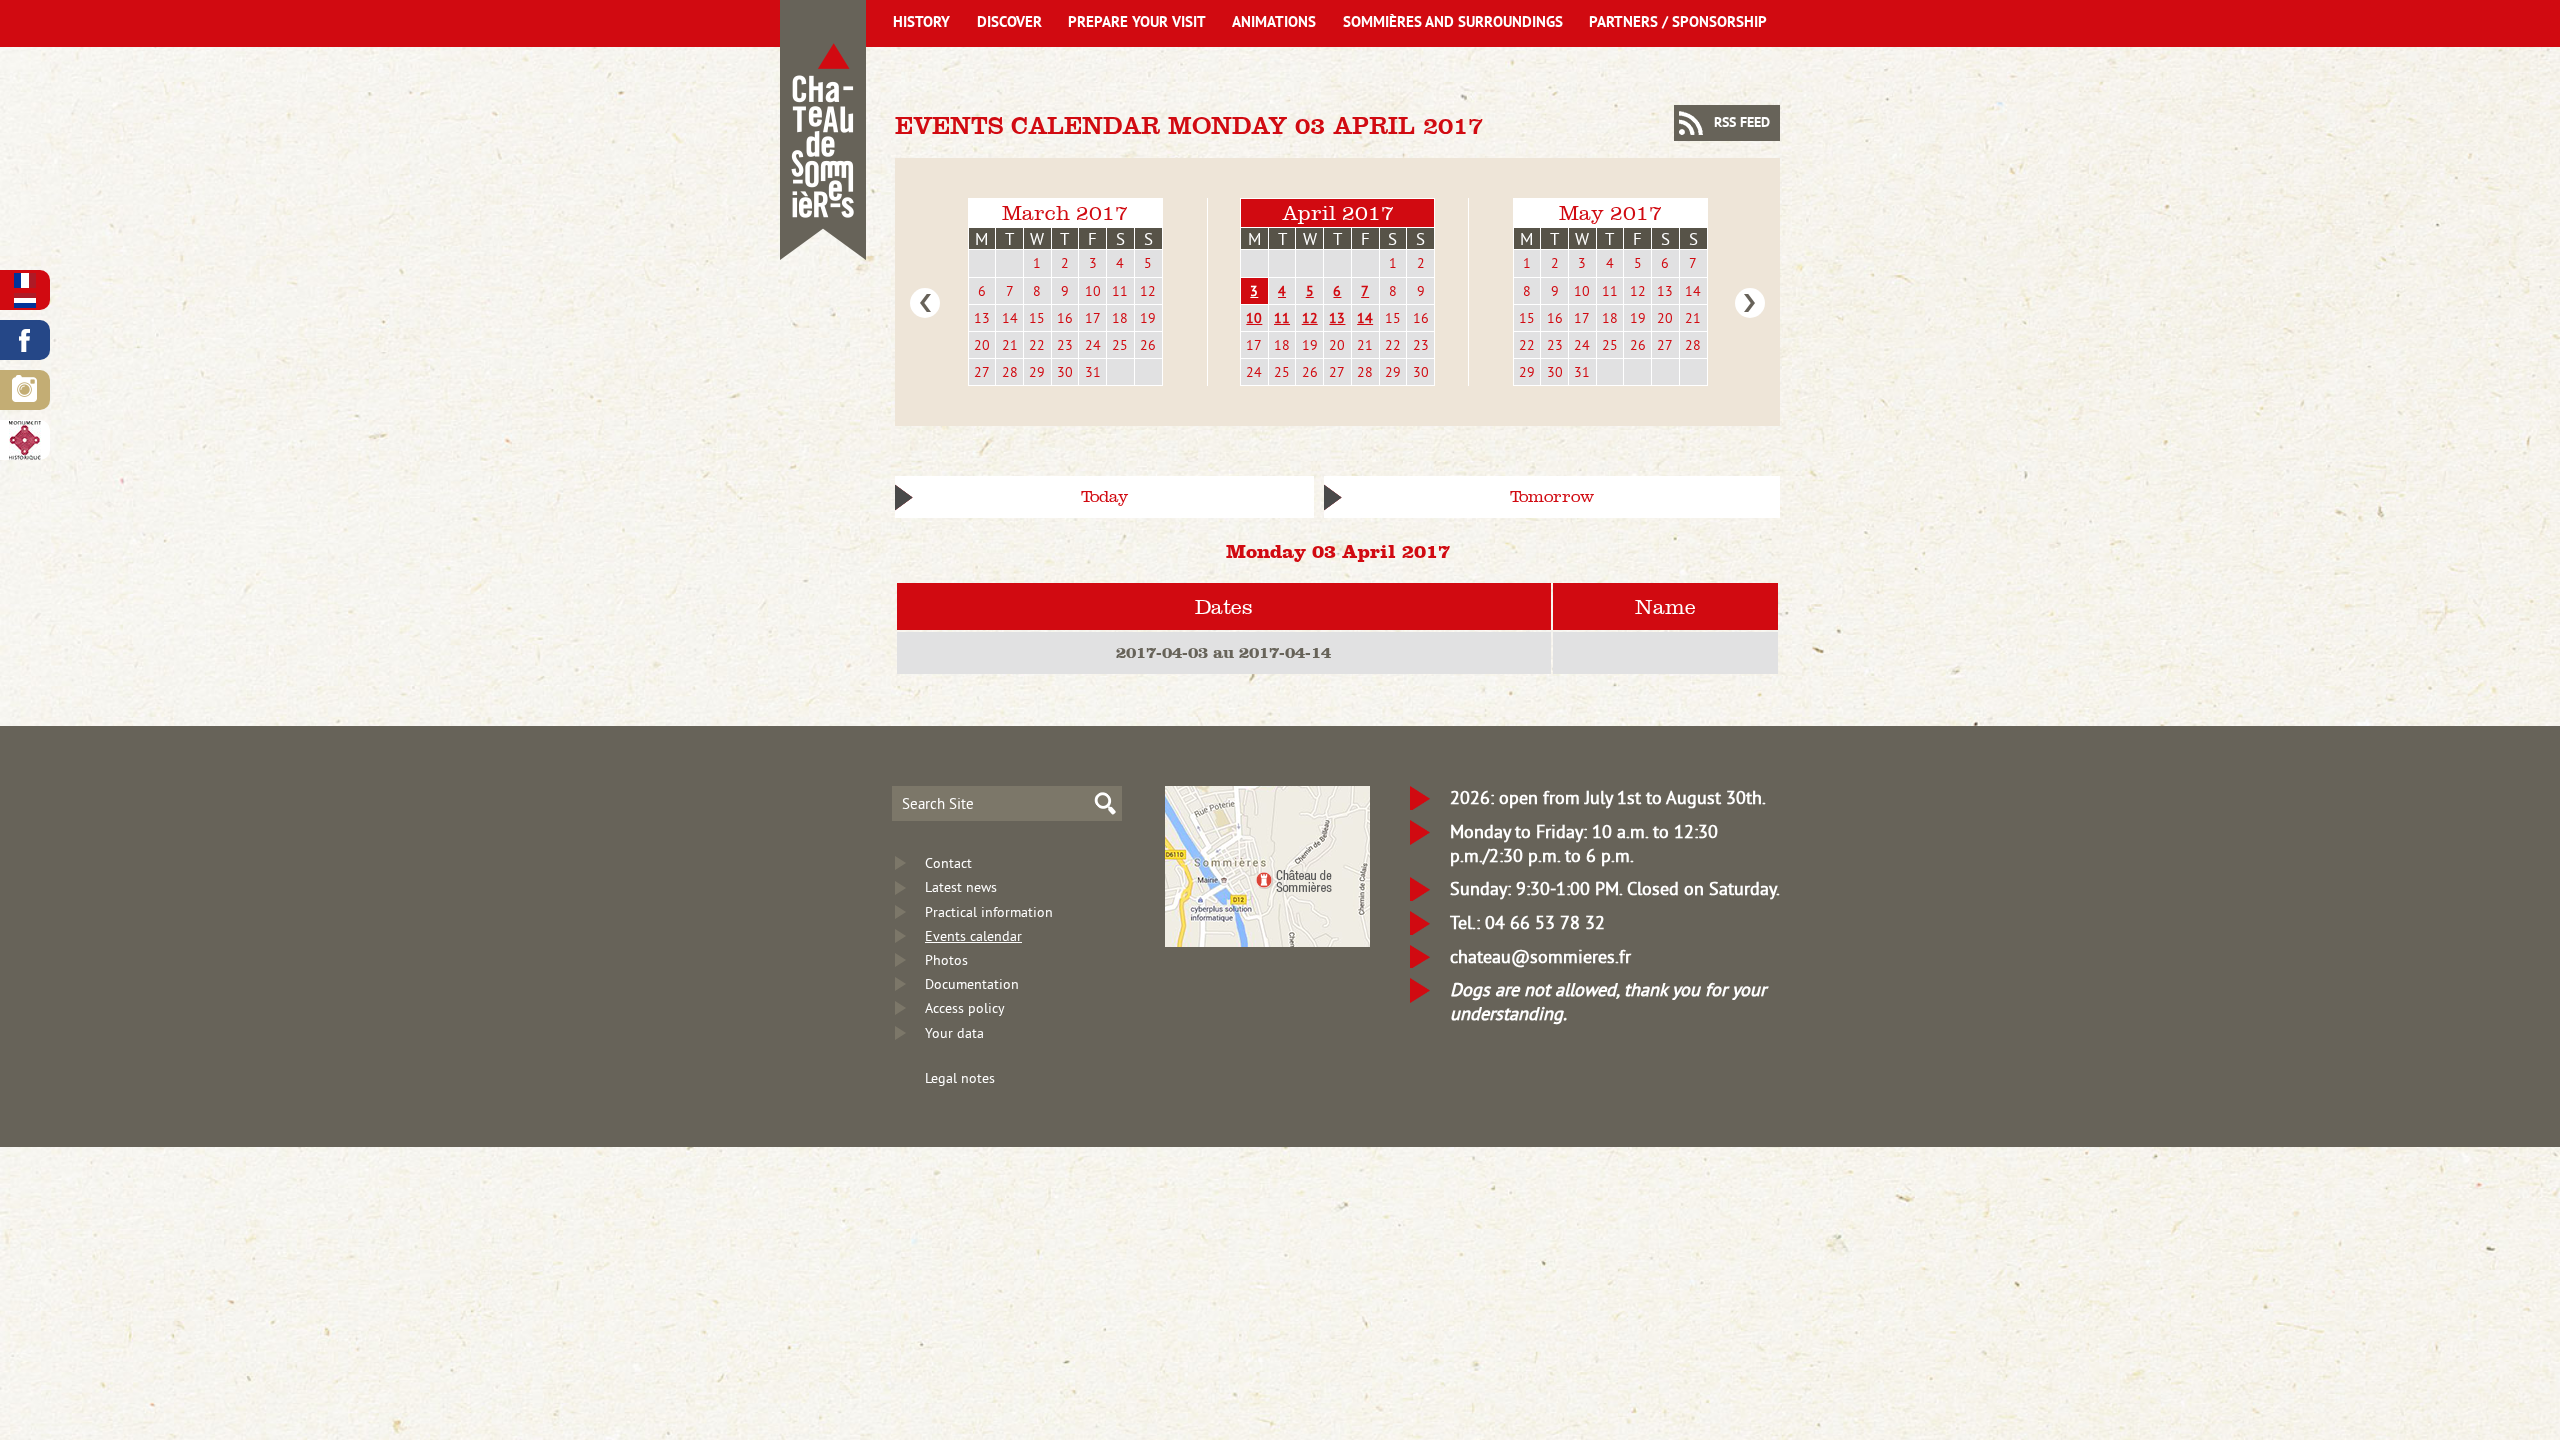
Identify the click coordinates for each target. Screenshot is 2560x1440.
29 (1037, 372)
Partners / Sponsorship (1678, 23)
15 (1037, 318)
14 (1010, 318)
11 (1120, 291)
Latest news (961, 887)
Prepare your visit (1137, 23)
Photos (946, 960)
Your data (954, 1033)
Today (1104, 496)
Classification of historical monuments (25, 440)
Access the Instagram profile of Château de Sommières (25, 390)
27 (982, 372)
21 (1010, 345)
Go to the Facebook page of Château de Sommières (25, 340)
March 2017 (1065, 212)
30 (1065, 372)
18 (1120, 318)
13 (982, 318)
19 (1148, 318)
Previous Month (925, 303)
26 (1148, 345)
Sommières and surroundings (1453, 23)
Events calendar (973, 936)
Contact (948, 863)
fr (25, 280)
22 (1037, 345)
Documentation (972, 984)
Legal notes (960, 1078)
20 (982, 345)
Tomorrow (1552, 496)
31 (1093, 372)
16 (1065, 318)
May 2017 (1610, 212)
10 (1093, 291)
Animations (1274, 23)
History (921, 23)
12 (1148, 291)
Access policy (965, 1008)
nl (25, 300)
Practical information (989, 912)
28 (1010, 372)
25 (1120, 345)
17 (1093, 318)
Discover (1009, 23)
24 (1093, 345)
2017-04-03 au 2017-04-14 (1223, 652)
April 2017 (1338, 212)
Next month (1750, 303)
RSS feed (1742, 123)
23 (1065, 345)
